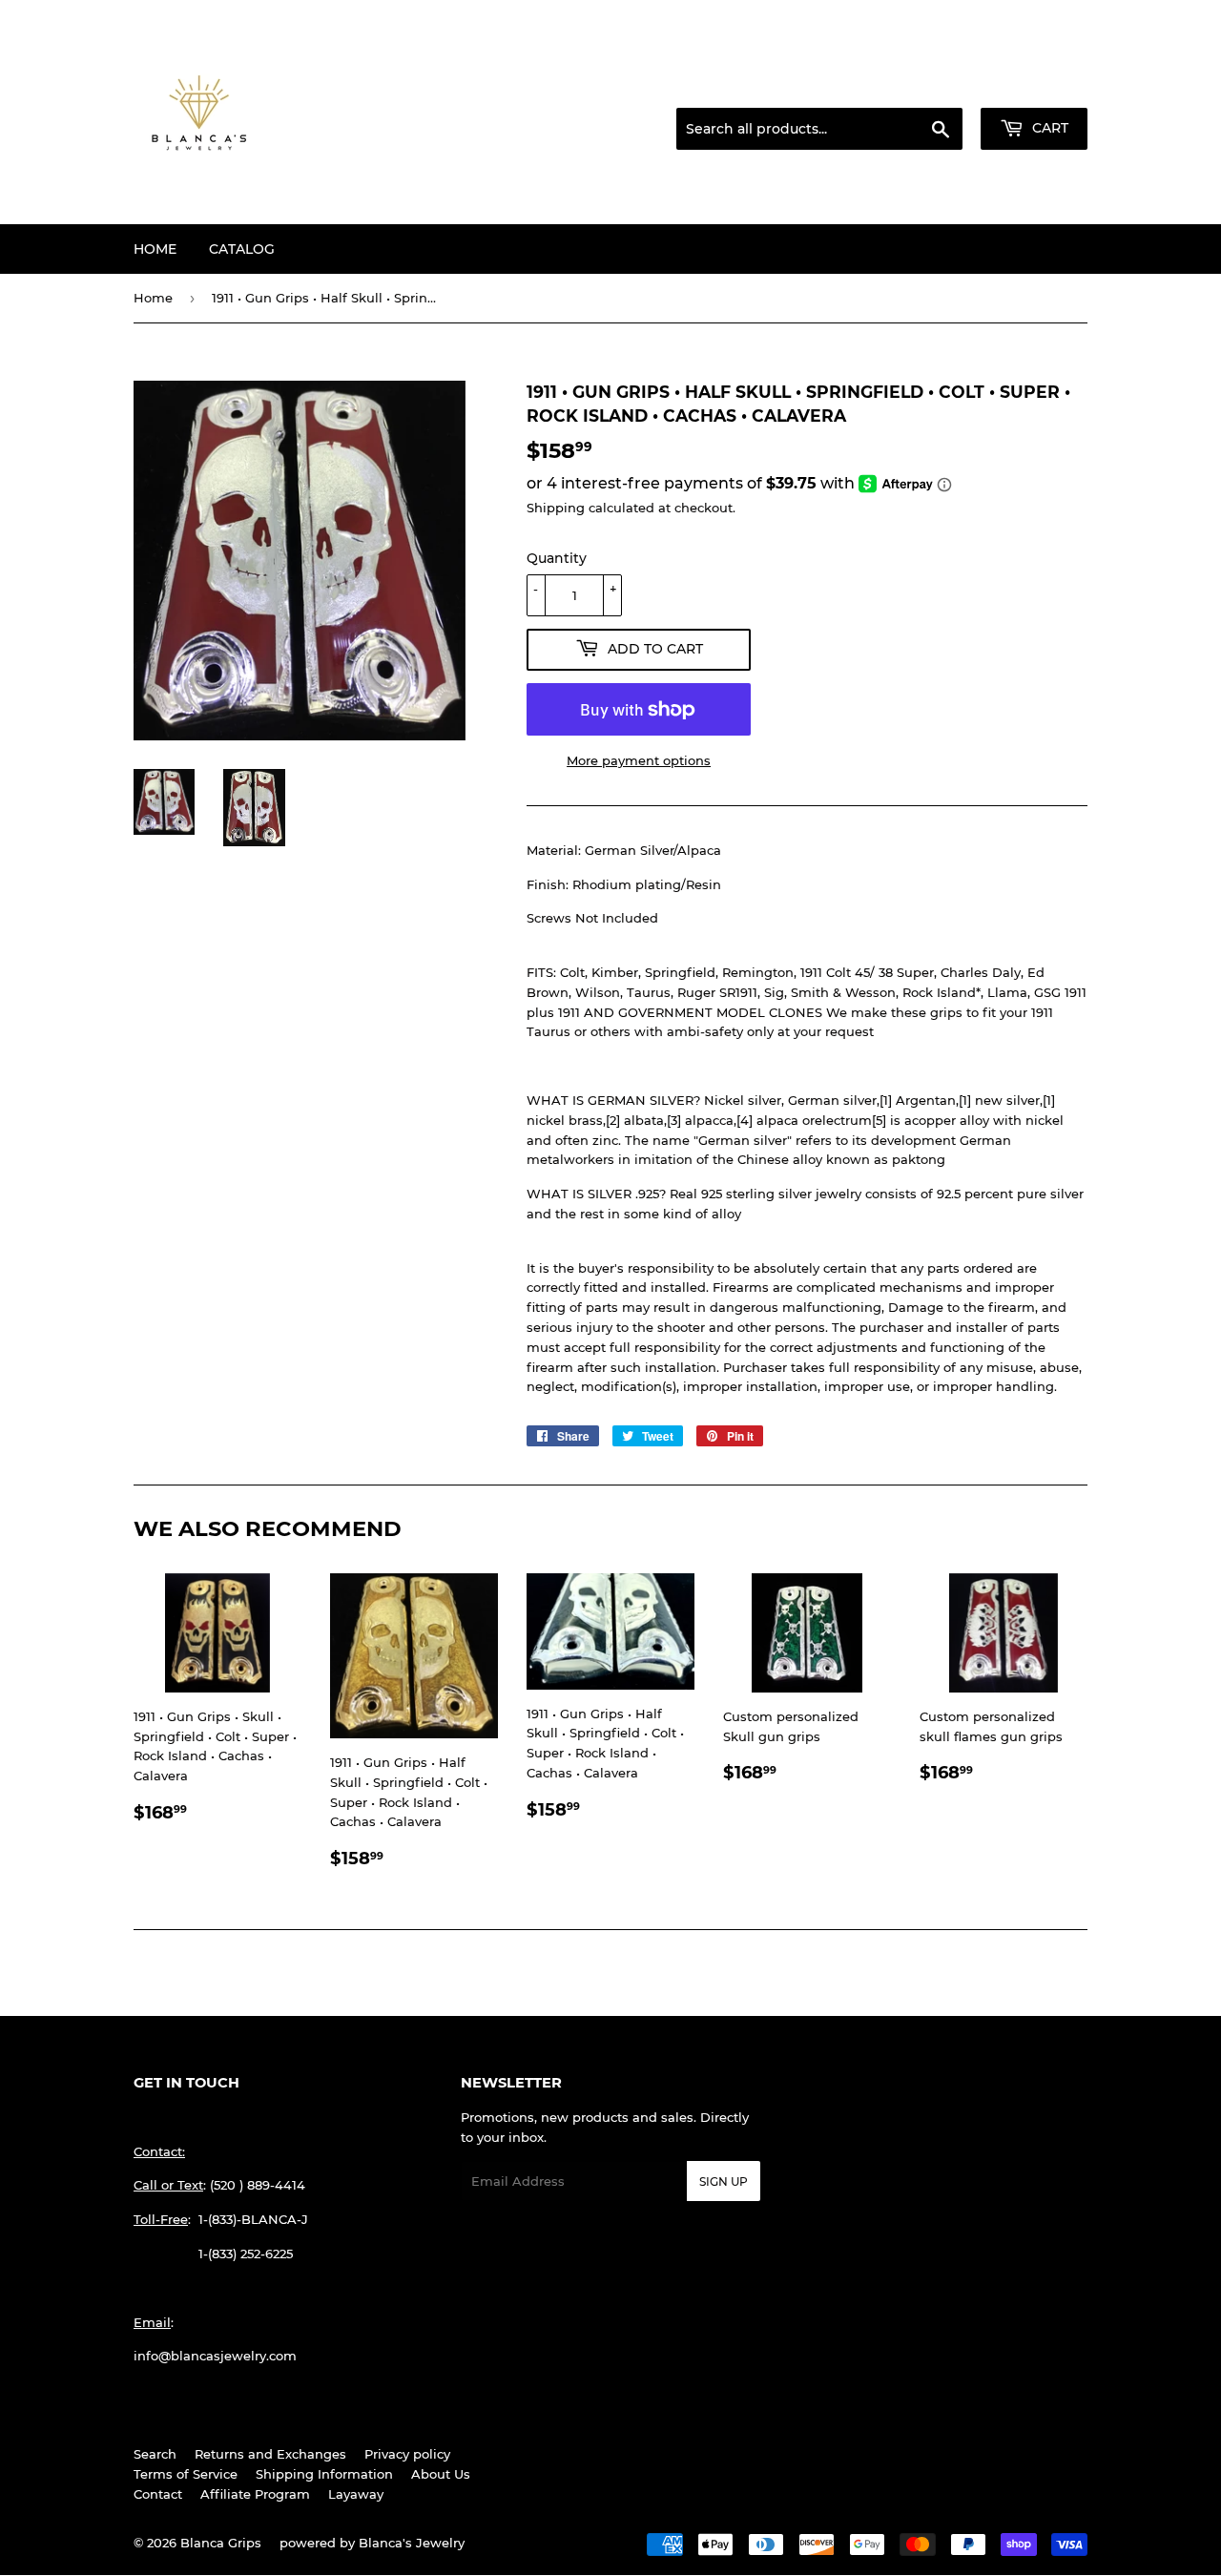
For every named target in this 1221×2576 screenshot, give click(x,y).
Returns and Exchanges (270, 2454)
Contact (158, 2494)
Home (155, 249)
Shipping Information (324, 2474)
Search (155, 2454)
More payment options (639, 760)
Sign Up (724, 2181)
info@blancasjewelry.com (215, 2356)
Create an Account (1035, 85)
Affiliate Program (255, 2494)
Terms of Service (186, 2474)
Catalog (242, 249)
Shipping (556, 508)
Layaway (356, 2494)
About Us (441, 2474)
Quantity (557, 558)
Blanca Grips (221, 2543)
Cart (1048, 128)
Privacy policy (407, 2454)
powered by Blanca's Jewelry (372, 2543)
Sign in (937, 85)
